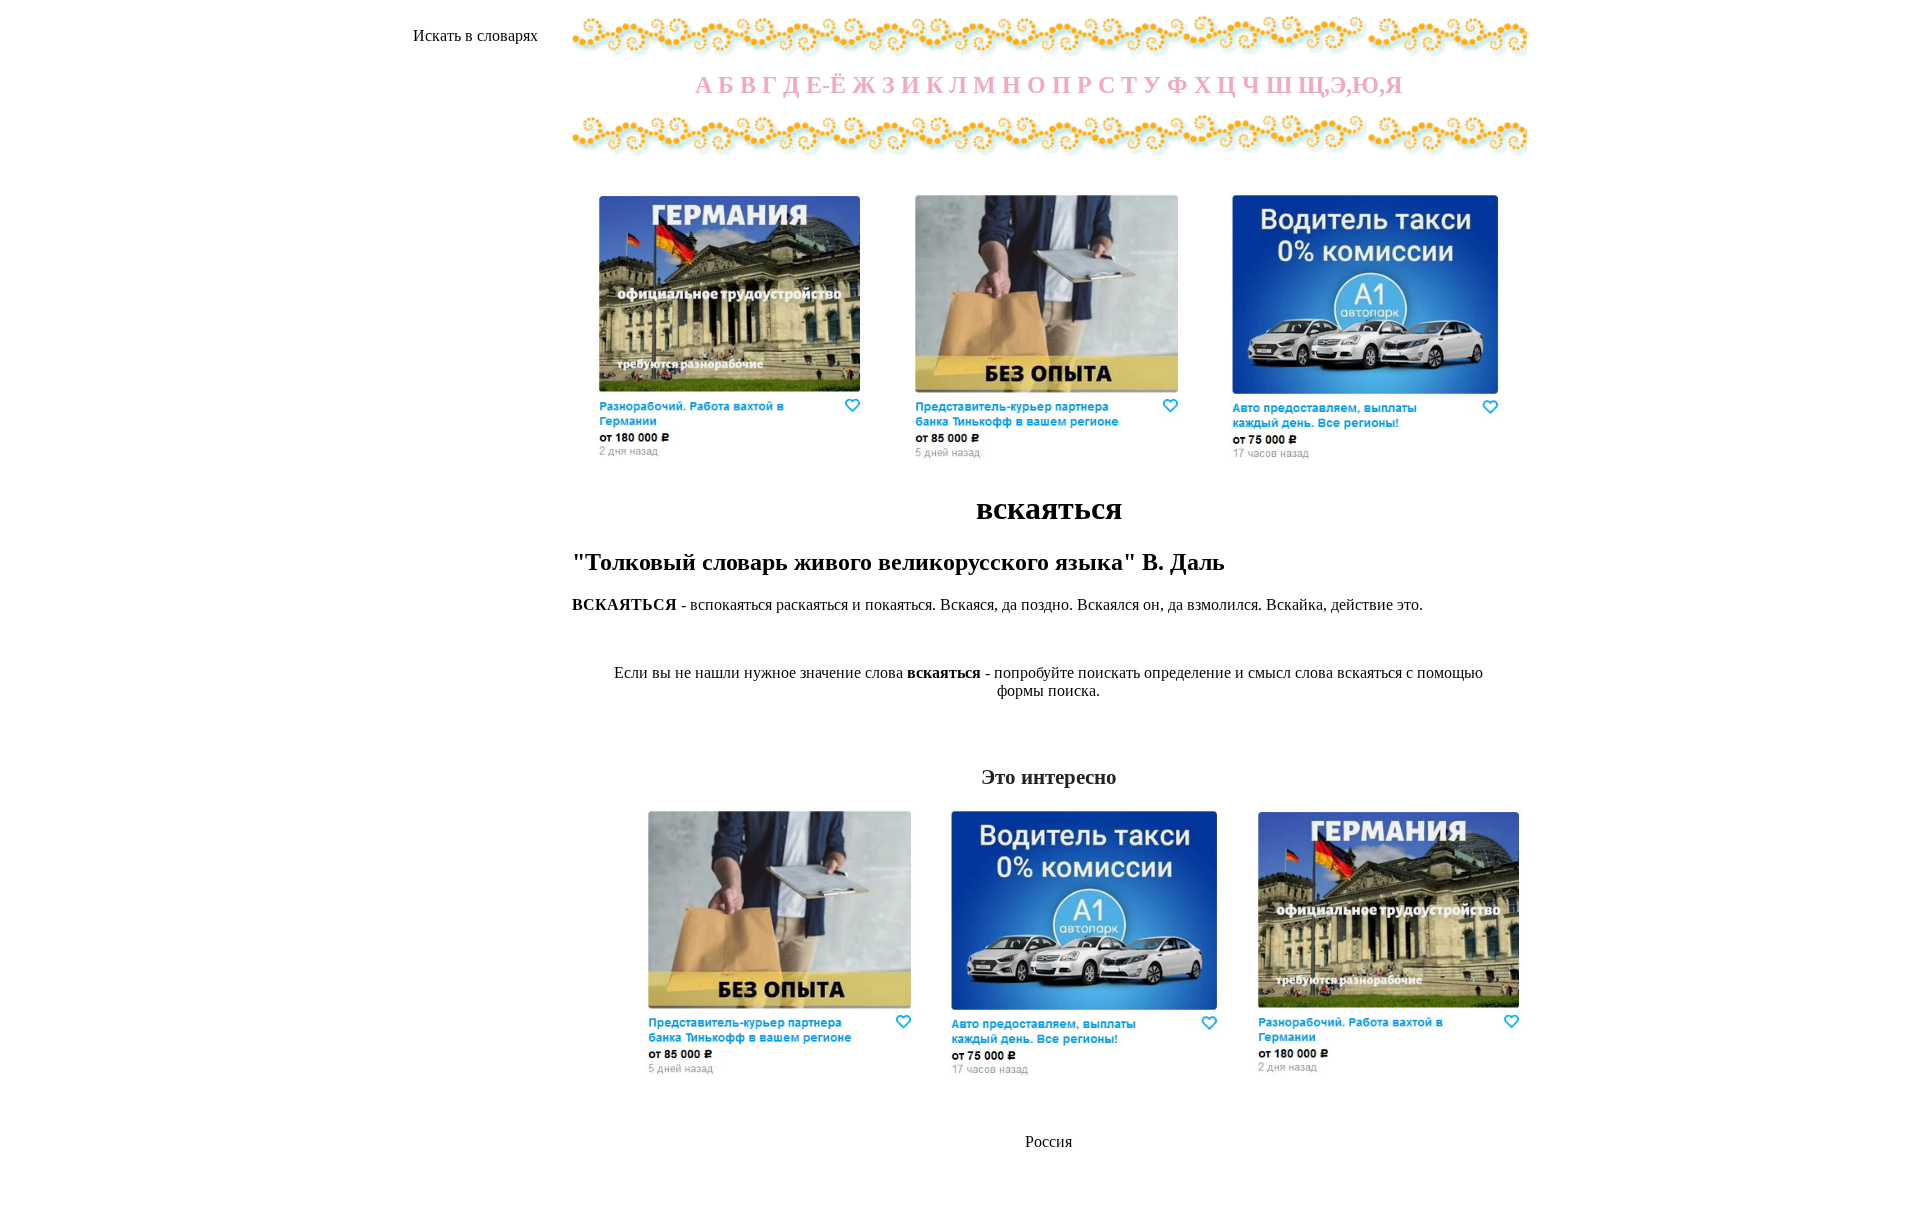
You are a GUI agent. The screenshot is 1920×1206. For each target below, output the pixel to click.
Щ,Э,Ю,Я (1350, 85)
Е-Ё (826, 85)
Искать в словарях (475, 35)
